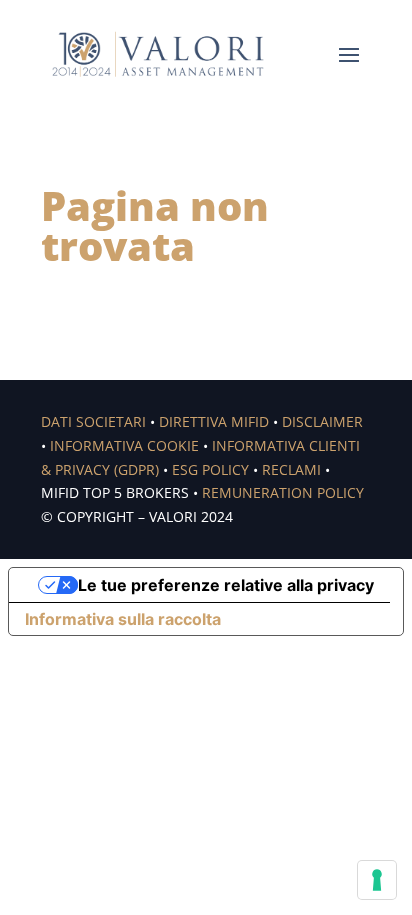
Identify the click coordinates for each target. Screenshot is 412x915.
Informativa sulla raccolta (123, 619)
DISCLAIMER (322, 421)
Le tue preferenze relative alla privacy (226, 585)
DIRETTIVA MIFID (214, 421)
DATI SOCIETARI (93, 421)
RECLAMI (291, 469)
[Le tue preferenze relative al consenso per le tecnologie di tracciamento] (377, 880)
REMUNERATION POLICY (283, 492)
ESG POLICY (210, 469)
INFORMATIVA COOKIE (124, 445)
